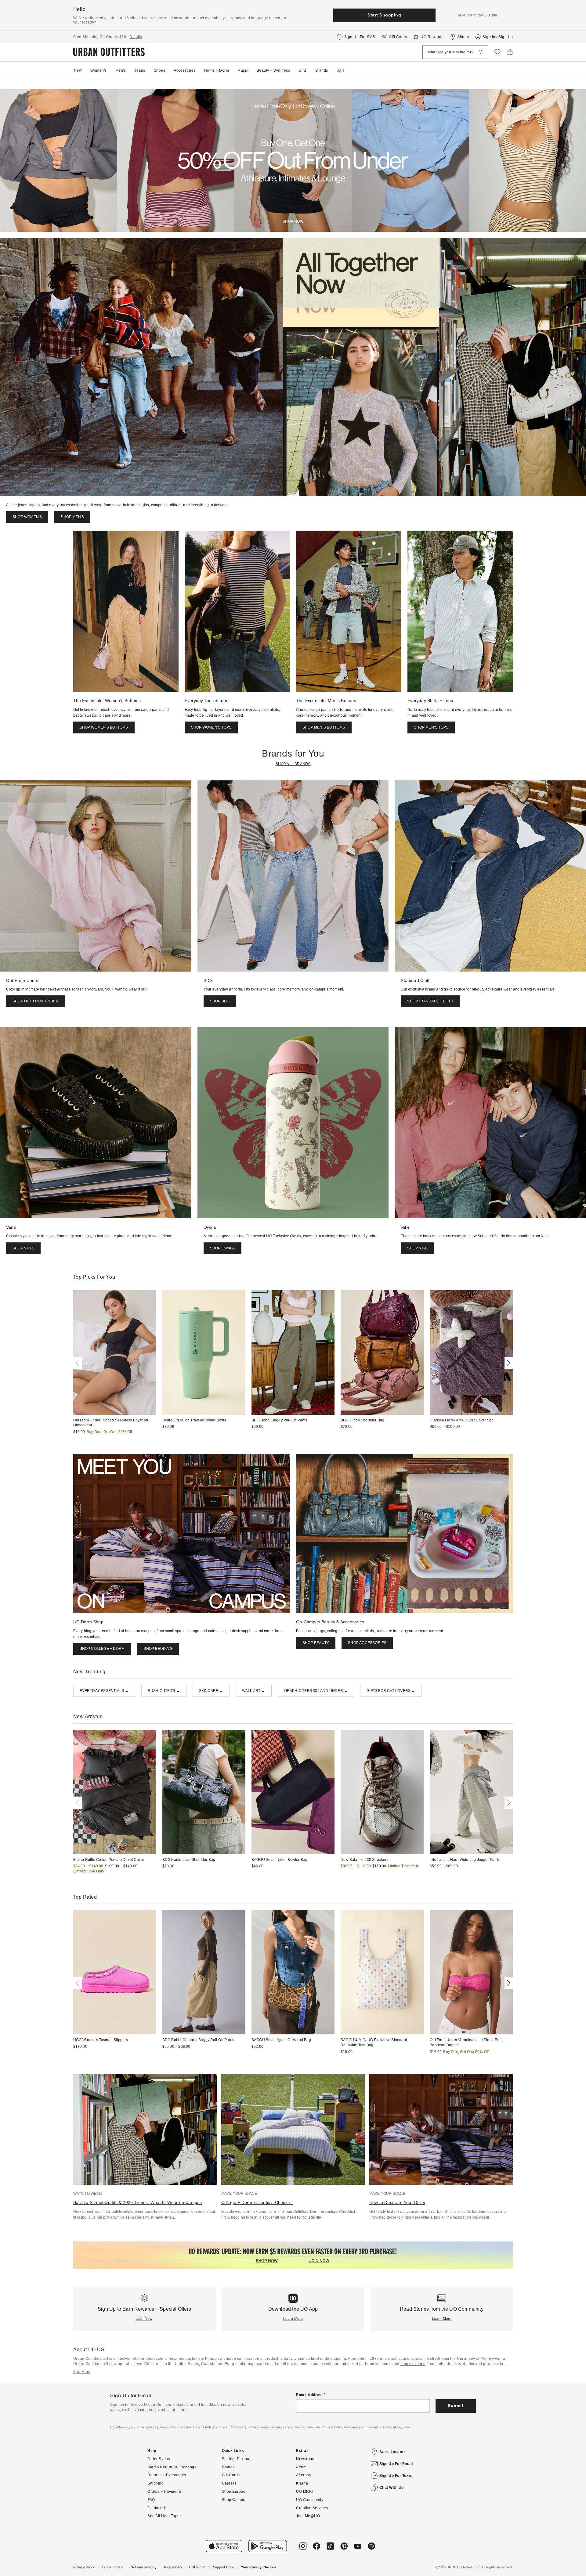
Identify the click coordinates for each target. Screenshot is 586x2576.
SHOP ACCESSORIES (367, 1643)
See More (82, 2372)
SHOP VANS (23, 1248)
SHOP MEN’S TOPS (431, 727)
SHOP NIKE (417, 1248)
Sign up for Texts (396, 2476)
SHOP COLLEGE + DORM (102, 1649)
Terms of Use (112, 2567)
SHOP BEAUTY (316, 1643)
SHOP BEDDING (158, 1649)
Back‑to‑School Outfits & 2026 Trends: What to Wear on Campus (138, 2202)
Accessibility (173, 2567)
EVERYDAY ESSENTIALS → (104, 1691)
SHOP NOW (293, 221)
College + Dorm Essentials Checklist (257, 2202)
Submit (456, 2406)
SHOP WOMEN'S (27, 517)
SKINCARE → (211, 1691)
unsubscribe (382, 2427)
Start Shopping (384, 15)
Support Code (224, 2567)
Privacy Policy (84, 2567)
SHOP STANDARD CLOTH (430, 1001)
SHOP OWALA (222, 1248)
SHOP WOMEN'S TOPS (211, 727)
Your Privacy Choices (258, 2567)
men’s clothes (413, 2364)
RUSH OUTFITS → (164, 1691)
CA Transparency (143, 2567)
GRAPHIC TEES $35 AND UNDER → (316, 1691)
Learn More (293, 2319)
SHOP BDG (220, 1001)
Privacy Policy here (336, 2427)
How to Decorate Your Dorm (397, 2202)
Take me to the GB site (477, 15)
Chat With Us (392, 2488)
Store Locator (392, 2452)
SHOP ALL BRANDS (293, 764)
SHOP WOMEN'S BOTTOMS (104, 727)
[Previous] (79, 1363)
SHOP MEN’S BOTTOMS (324, 727)
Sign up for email (396, 2464)
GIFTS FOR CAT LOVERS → (391, 1691)
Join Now (145, 2319)
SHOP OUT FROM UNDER (36, 1001)
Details (136, 37)
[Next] (508, 1363)
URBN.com (198, 2567)
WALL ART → (254, 1691)
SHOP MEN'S (72, 517)
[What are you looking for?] (481, 52)
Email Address (310, 2395)
